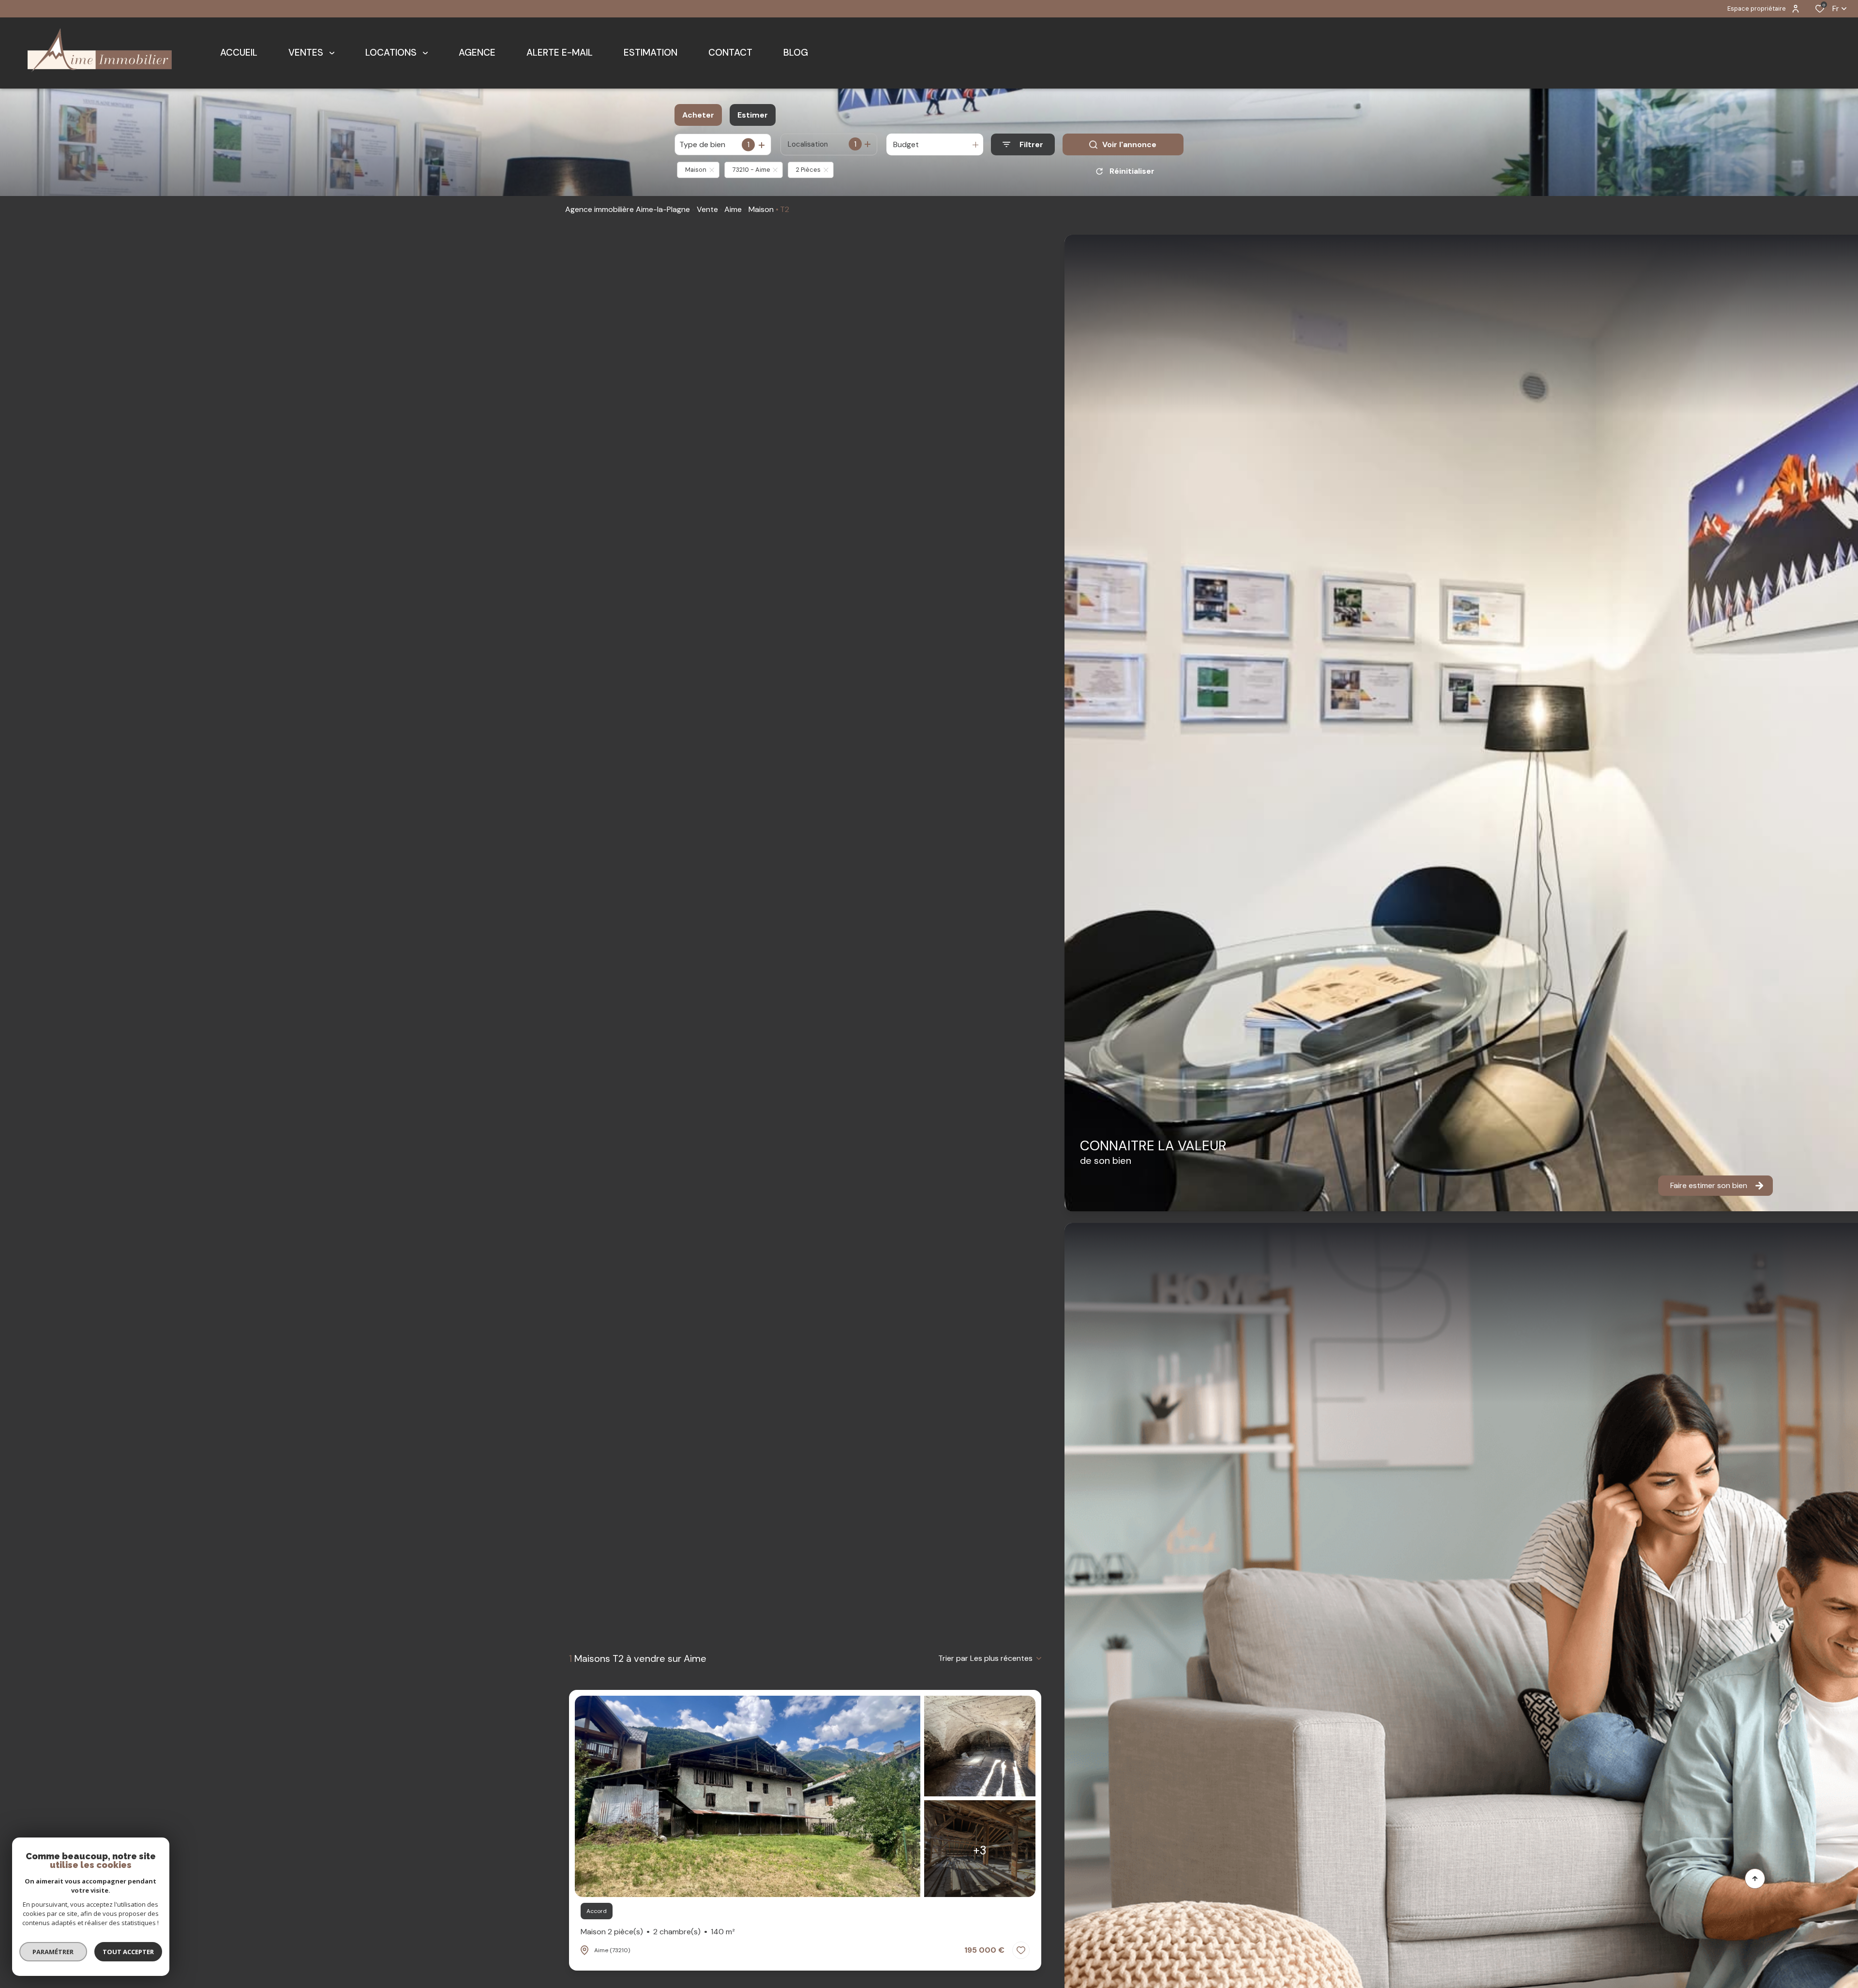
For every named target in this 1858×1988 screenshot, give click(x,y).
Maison (761, 209)
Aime (733, 209)
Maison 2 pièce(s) (658, 1932)
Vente (707, 209)
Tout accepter (128, 1952)
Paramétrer (53, 1952)
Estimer (753, 115)
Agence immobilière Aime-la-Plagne (628, 209)
